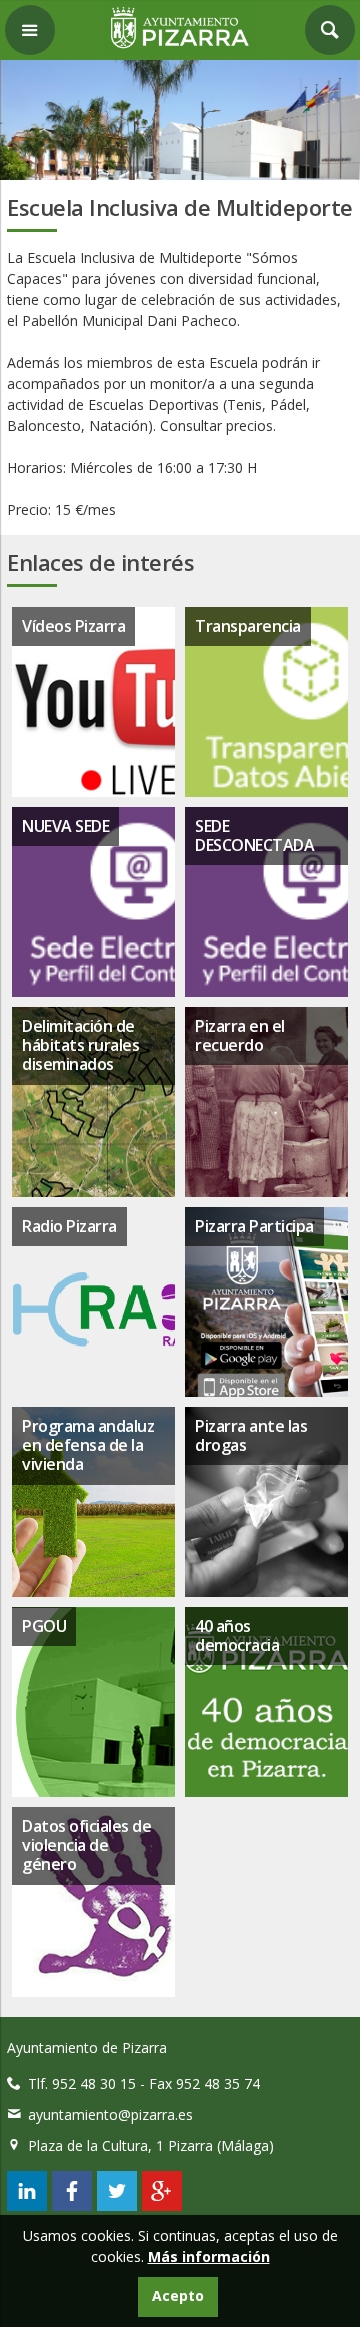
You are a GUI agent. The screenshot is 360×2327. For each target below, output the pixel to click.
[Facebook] (72, 2205)
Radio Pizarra (69, 1226)
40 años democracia (237, 1635)
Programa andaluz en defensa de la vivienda (88, 1445)
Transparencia (248, 626)
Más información (209, 2256)
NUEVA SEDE (65, 826)
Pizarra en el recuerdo (240, 1035)
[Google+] (162, 2205)
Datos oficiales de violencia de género (86, 1845)
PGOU (44, 1626)
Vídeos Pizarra (73, 626)
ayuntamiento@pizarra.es (110, 2114)
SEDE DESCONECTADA (254, 835)
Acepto (178, 2295)
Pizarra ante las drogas (251, 1435)
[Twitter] (117, 2205)
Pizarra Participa (254, 1226)
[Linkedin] (27, 2205)
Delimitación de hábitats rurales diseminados (80, 1045)
